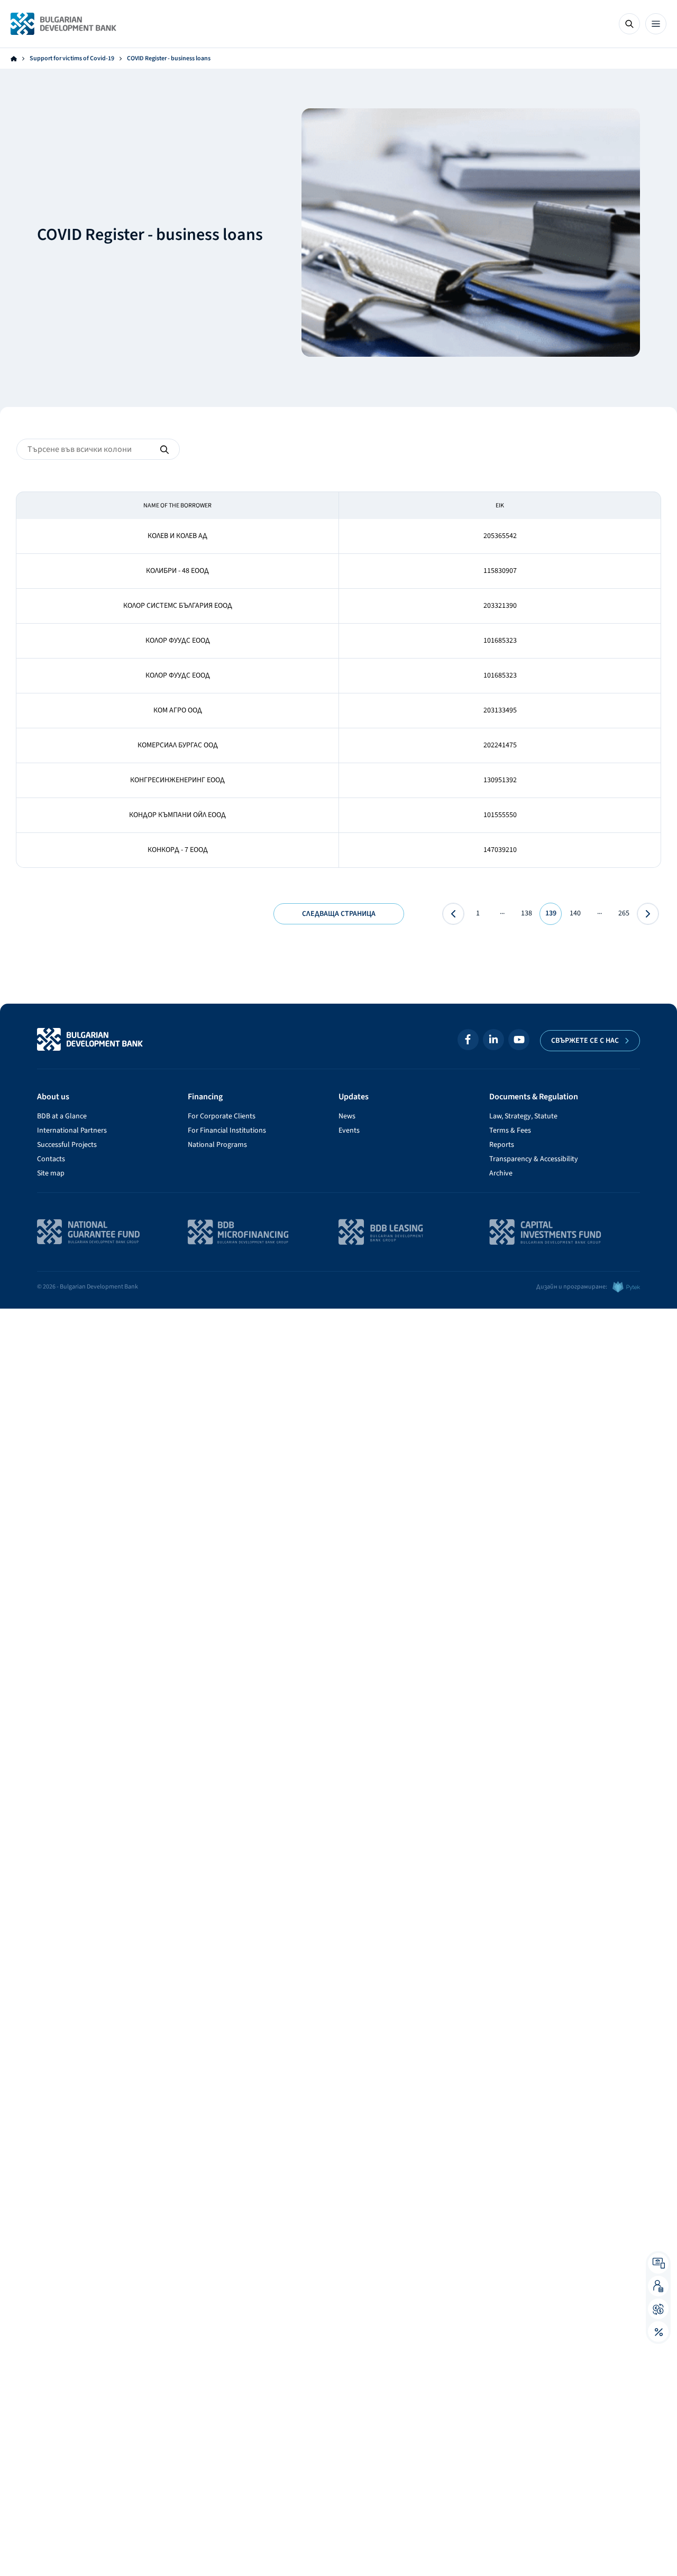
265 (624, 913)
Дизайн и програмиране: (572, 1287)
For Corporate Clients (222, 1116)
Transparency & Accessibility (534, 1159)
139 (551, 913)
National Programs (217, 1145)
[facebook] (468, 1040)
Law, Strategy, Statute (523, 1116)
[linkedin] (493, 1040)
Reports (502, 1145)
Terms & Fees (510, 1131)
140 (575, 913)
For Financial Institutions (227, 1131)
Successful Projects (67, 1145)
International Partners (72, 1131)
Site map (51, 1173)
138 (527, 913)
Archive (501, 1173)
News (347, 1116)
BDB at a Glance (62, 1116)
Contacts (51, 1159)
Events (349, 1131)
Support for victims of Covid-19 (72, 59)
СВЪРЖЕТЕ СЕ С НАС (585, 1041)
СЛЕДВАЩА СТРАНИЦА (339, 914)
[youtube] (519, 1040)
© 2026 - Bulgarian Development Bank (88, 1287)
